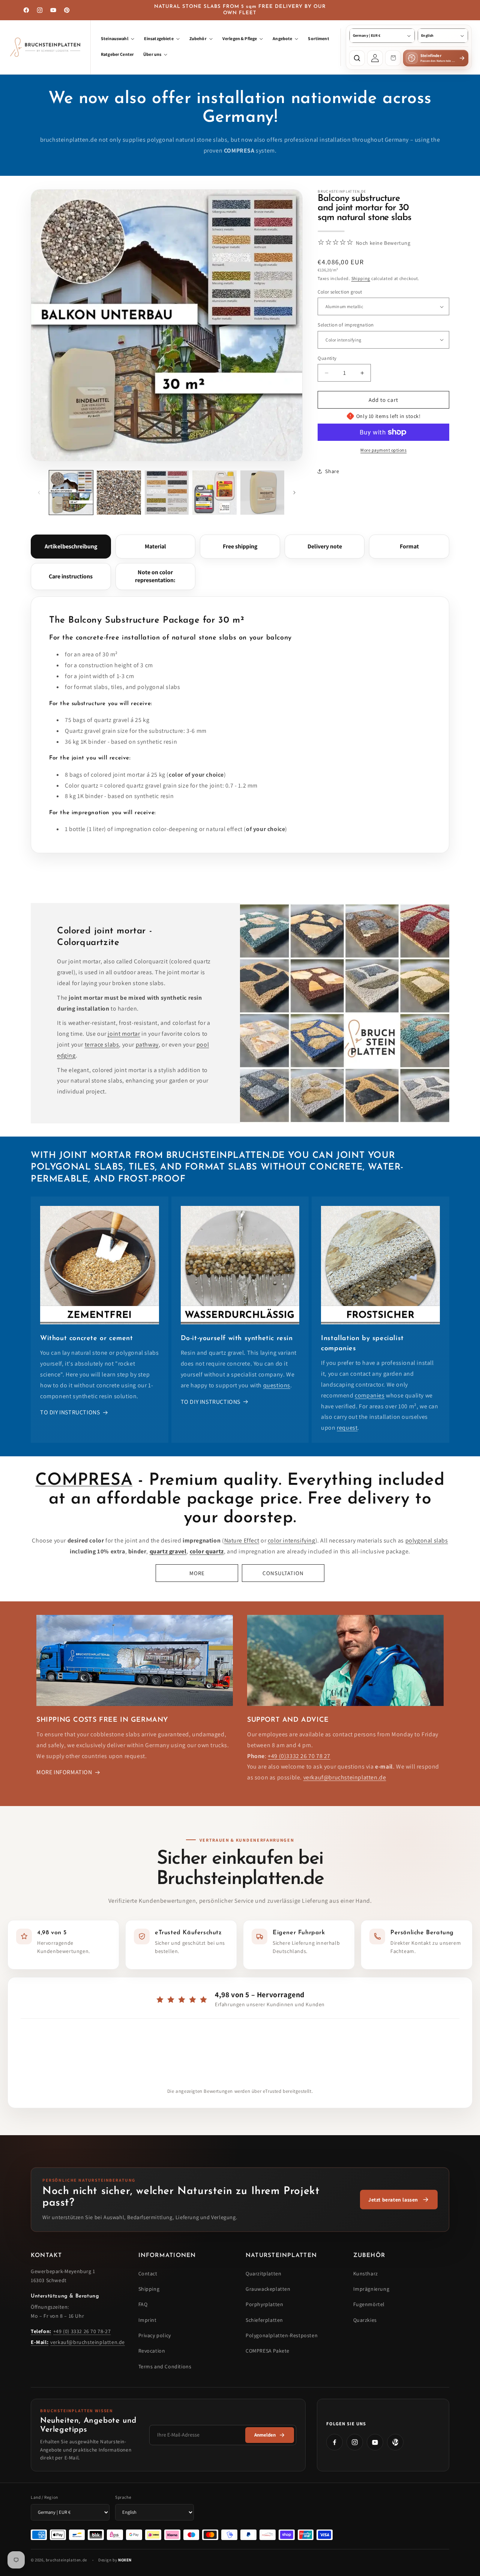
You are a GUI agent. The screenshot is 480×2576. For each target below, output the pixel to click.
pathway (147, 1045)
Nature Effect (242, 1540)
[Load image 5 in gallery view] (262, 492)
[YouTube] (375, 2442)
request (347, 1428)
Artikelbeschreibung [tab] (71, 546)
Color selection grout (340, 292)
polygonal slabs (427, 1540)
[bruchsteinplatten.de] (46, 47)
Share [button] (332, 471)
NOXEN (125, 2560)
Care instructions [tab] (71, 576)
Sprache (123, 2497)
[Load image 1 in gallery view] (71, 492)
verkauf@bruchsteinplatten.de (345, 1778)
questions (277, 1385)
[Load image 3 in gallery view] (167, 492)
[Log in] (375, 58)
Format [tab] (409, 546)
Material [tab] (155, 546)
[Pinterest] (395, 2442)
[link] (399, 2200)
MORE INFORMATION (64, 1772)
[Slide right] (294, 493)
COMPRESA (84, 1480)
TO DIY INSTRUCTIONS (70, 1413)
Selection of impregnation (346, 325)
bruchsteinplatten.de (66, 2560)
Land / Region (44, 2497)
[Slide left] (39, 493)
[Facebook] (334, 2442)
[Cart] (393, 58)
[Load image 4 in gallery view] (214, 492)
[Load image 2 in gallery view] (119, 492)
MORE (197, 1573)
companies (370, 1395)
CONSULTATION (283, 1573)
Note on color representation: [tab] (155, 576)
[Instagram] (355, 2442)
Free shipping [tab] (240, 546)
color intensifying (292, 1540)
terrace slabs (102, 1045)
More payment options (383, 450)
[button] (118, 39)
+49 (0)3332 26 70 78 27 (299, 1756)
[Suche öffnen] (357, 58)
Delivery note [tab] (325, 546)
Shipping (361, 278)
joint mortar (124, 1034)
